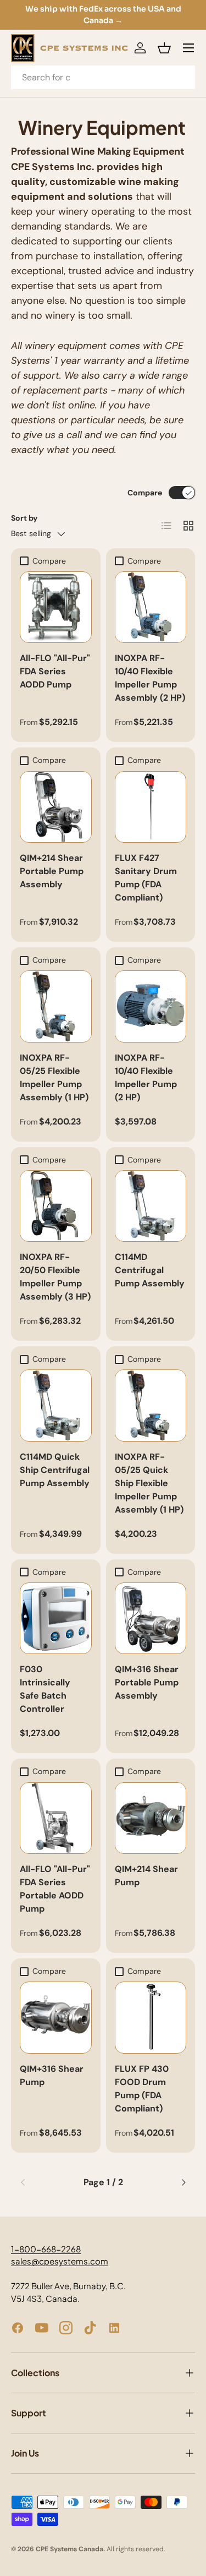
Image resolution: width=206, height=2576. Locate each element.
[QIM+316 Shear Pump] (56, 2018)
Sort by (24, 518)
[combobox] (103, 77)
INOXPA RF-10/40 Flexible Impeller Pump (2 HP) (146, 1077)
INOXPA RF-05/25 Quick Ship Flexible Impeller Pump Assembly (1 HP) (149, 1483)
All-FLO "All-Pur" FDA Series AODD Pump (55, 671)
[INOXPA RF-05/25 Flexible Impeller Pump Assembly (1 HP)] (56, 1006)
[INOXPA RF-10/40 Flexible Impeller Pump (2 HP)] (151, 1006)
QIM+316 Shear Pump (52, 2075)
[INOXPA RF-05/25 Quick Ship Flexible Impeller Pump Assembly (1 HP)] (151, 1406)
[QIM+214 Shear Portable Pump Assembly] (56, 807)
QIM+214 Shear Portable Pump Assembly (52, 871)
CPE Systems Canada (69, 2549)
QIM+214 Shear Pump (146, 1876)
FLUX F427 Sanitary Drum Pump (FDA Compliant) (146, 878)
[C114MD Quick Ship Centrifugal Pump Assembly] (56, 1406)
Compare (145, 493)
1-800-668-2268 (46, 2249)
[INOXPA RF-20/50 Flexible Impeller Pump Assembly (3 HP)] (56, 1206)
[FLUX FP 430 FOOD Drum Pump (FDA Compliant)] (151, 2018)
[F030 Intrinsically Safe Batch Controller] (56, 1619)
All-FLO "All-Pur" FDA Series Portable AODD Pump (55, 1889)
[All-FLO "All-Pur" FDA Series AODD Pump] (56, 607)
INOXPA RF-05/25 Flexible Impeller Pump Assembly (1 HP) (54, 1077)
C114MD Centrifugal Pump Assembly (150, 1270)
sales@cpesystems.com (60, 2261)
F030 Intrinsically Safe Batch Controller (45, 1689)
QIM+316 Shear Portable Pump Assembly (147, 1682)
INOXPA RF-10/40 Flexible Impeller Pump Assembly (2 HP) (150, 678)
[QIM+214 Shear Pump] (151, 1818)
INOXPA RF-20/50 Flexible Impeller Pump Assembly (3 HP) (55, 1277)
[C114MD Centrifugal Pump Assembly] (151, 1206)
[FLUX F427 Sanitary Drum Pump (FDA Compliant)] (151, 807)
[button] (164, 48)
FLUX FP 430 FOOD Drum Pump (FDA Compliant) (142, 2089)
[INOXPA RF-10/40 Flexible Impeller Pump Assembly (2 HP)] (151, 607)
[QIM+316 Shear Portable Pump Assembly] (151, 1619)
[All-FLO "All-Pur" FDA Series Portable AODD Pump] (56, 1818)
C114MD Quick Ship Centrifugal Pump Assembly (55, 1470)
